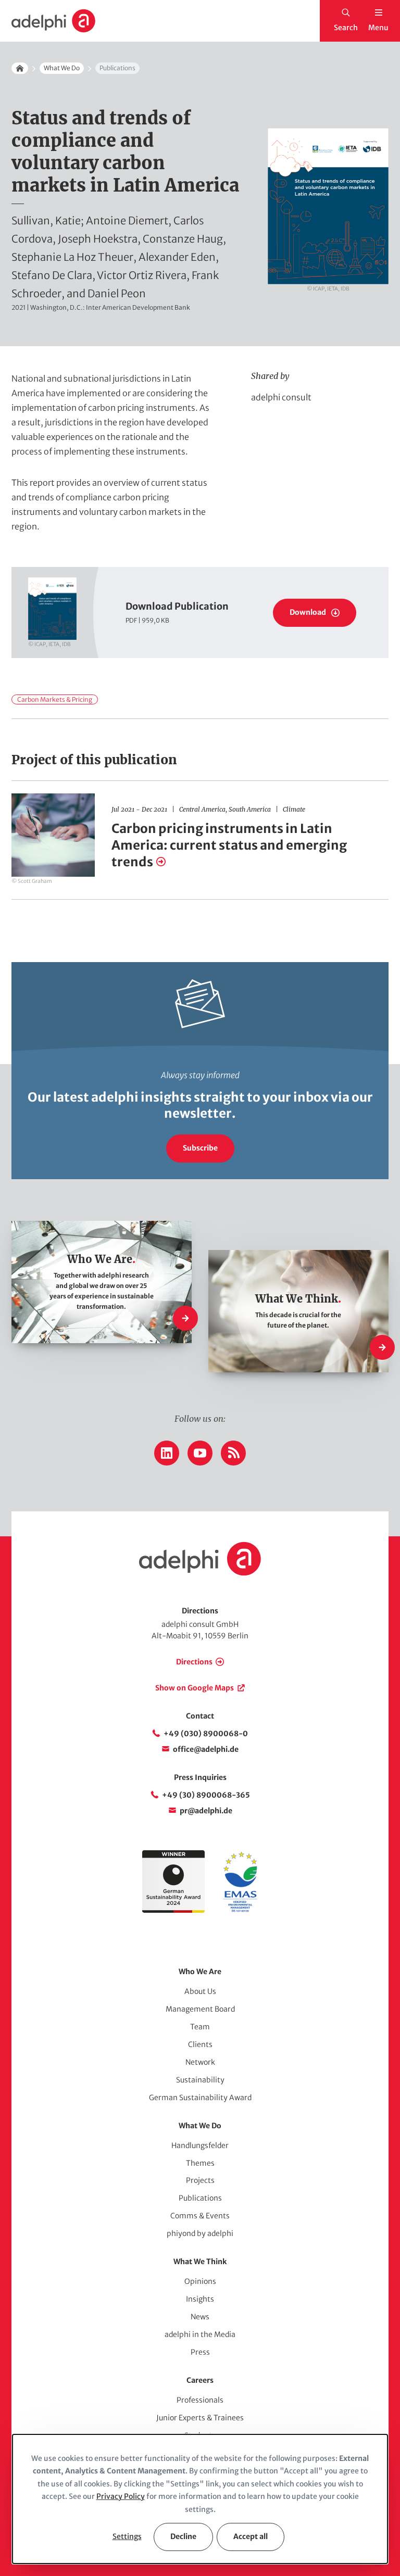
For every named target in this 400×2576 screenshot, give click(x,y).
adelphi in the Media (200, 2334)
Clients (200, 2044)
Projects (200, 2180)
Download (308, 612)
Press (200, 2352)
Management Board (200, 2009)
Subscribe (200, 1148)
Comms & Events (200, 2216)
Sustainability (200, 2080)
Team (200, 2027)
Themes (200, 2163)
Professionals (200, 2400)
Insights (200, 2299)
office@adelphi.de (206, 1749)
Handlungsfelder (200, 2145)
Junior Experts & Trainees (200, 2418)
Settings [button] (127, 2536)
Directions (194, 1662)
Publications (200, 2198)
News (200, 2317)
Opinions (200, 2281)
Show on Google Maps (195, 1688)
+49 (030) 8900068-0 (206, 1734)
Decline (183, 2536)
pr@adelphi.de (206, 1811)
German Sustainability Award (200, 2098)
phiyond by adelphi (200, 2233)
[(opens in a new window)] (240, 1910)
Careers (200, 2380)
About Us (200, 1991)
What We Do (62, 68)
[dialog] (200, 2499)
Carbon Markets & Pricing (55, 699)
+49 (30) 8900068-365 (206, 1795)
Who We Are (200, 1972)
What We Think (200, 2262)
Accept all (251, 2536)
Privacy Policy (121, 2496)
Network (200, 2062)
